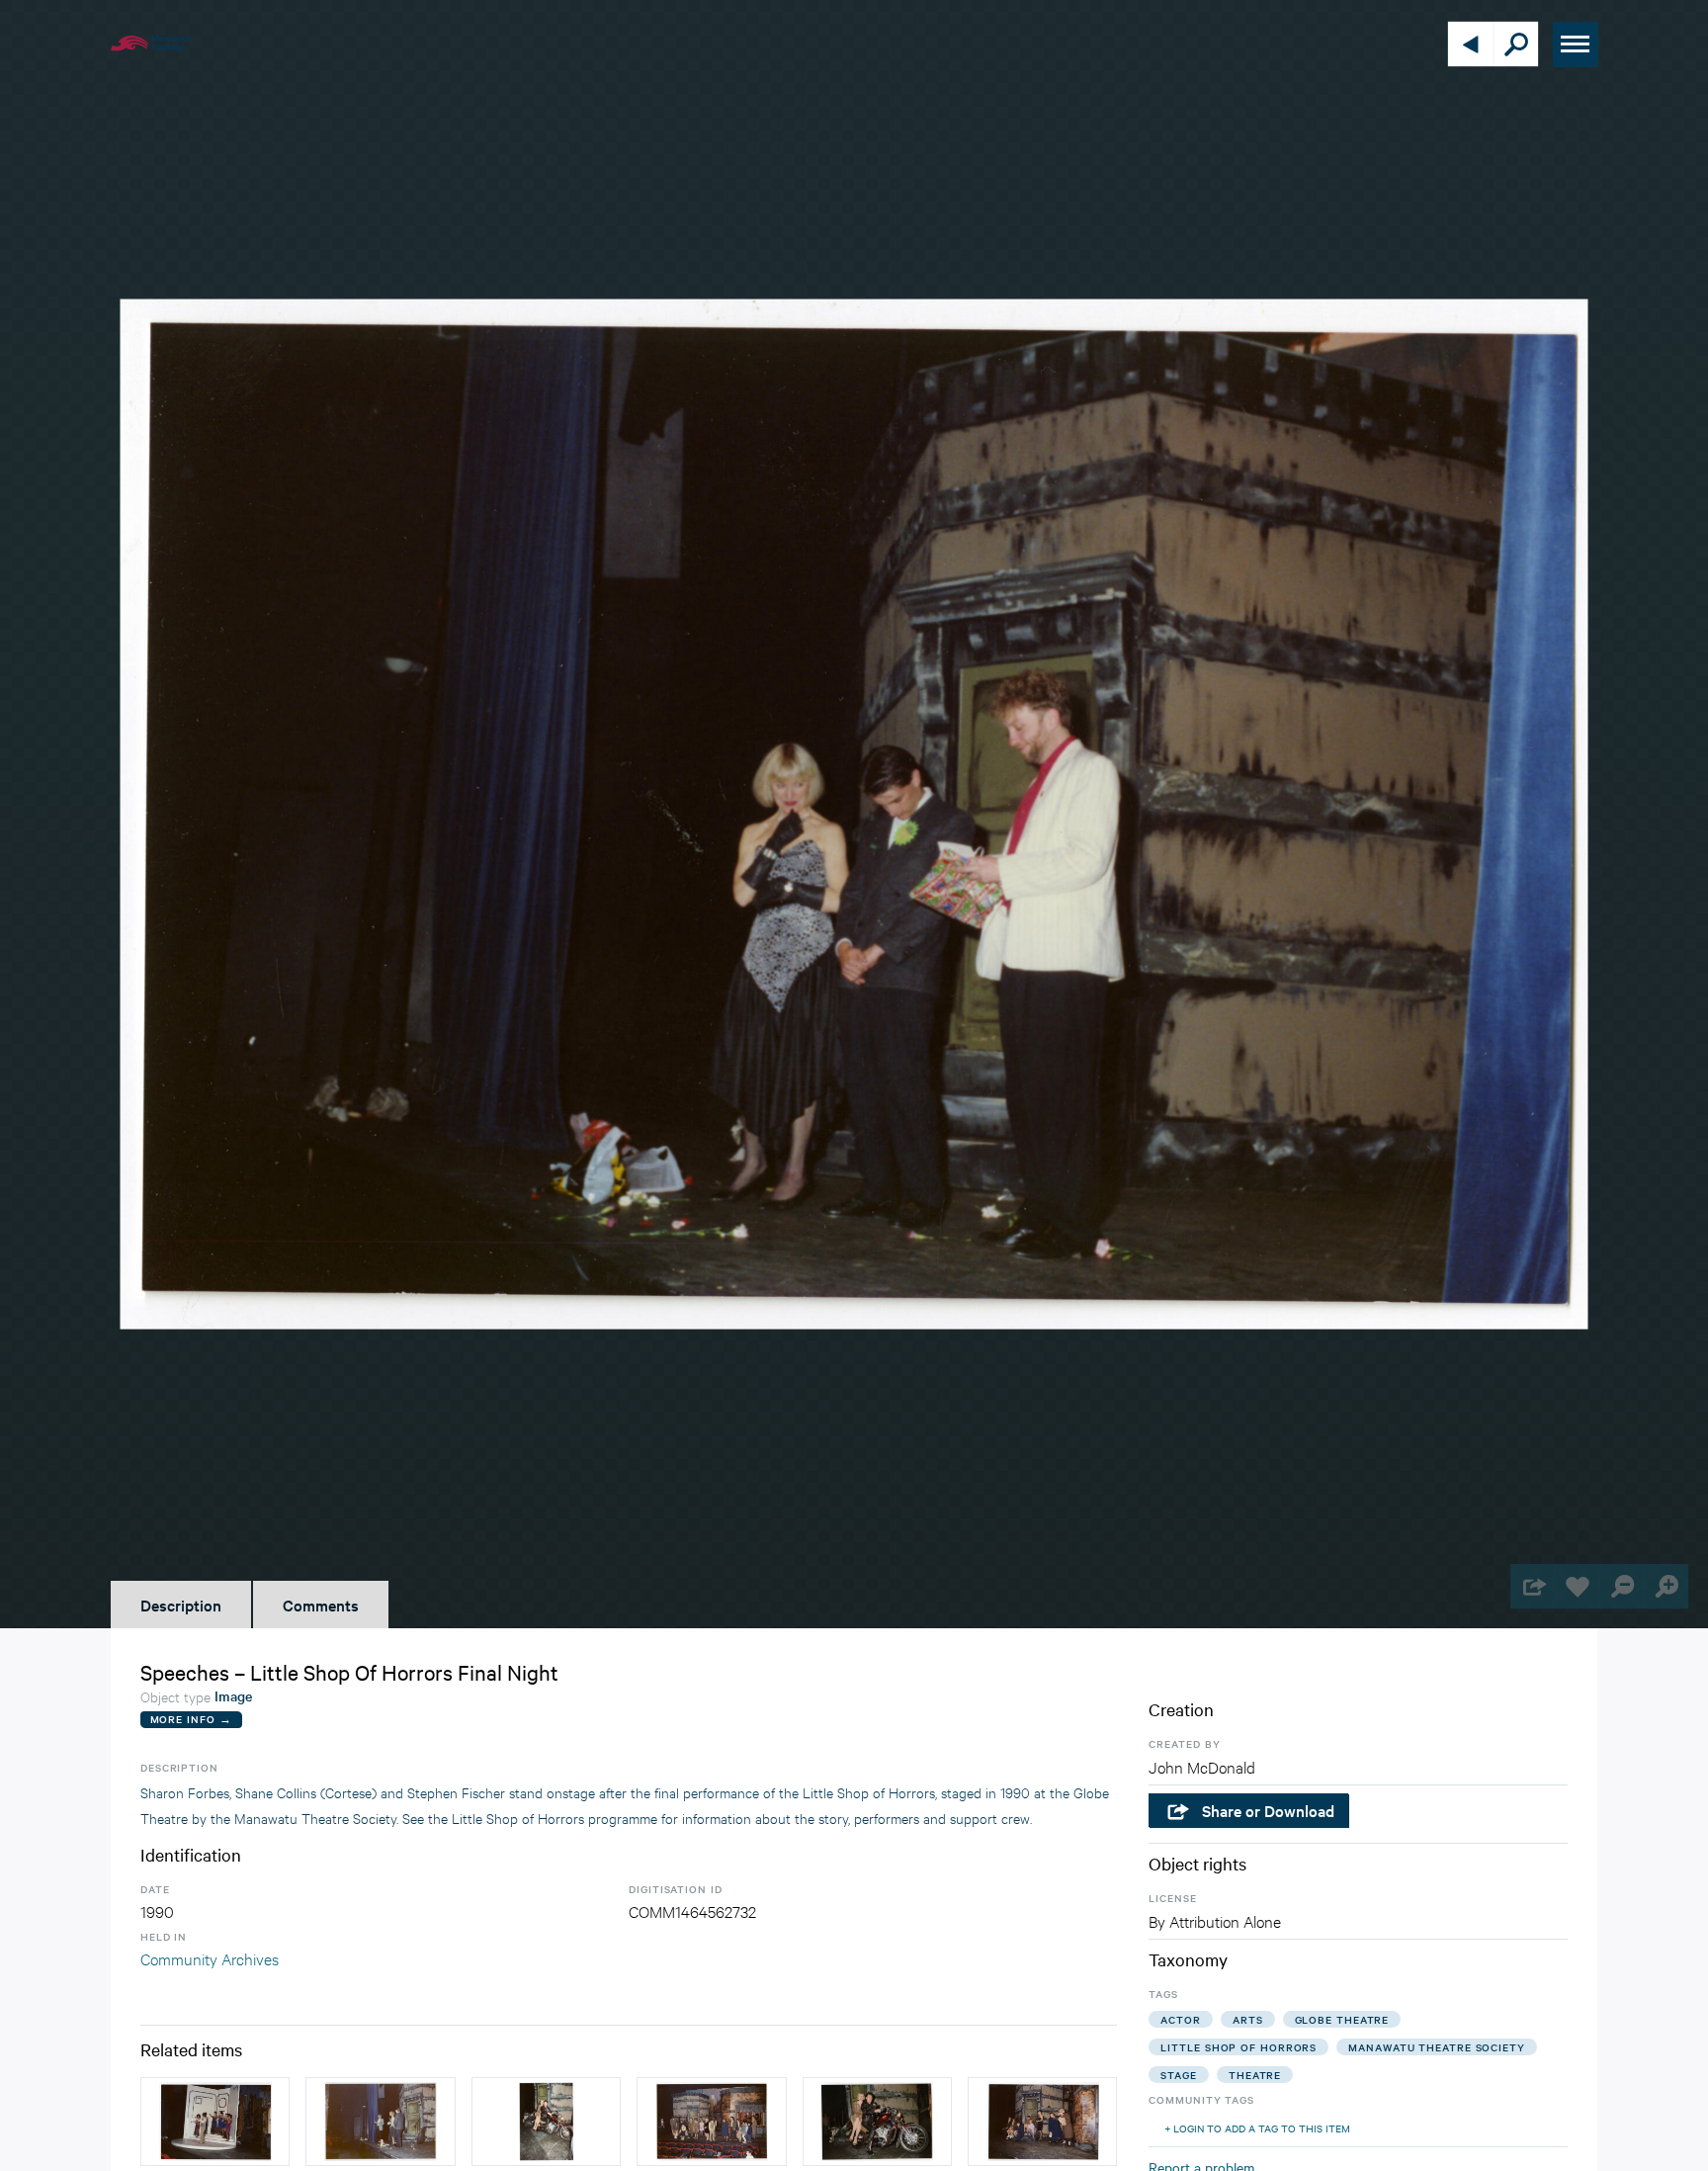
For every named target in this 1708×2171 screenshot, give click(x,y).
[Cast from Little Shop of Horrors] (1042, 2122)
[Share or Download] (1533, 1586)
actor (1181, 2019)
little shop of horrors (1238, 2047)
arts (1248, 2019)
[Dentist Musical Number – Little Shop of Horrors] (215, 2122)
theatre (1255, 2075)
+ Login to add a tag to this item (1257, 2128)
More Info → (191, 1719)
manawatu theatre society (1437, 2047)
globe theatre (1342, 2019)
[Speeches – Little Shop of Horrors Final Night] (711, 2122)
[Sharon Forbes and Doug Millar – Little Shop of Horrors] (546, 2122)
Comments (321, 1605)
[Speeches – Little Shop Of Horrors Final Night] (380, 2122)
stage (1179, 2075)
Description (181, 1605)
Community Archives (210, 1958)
